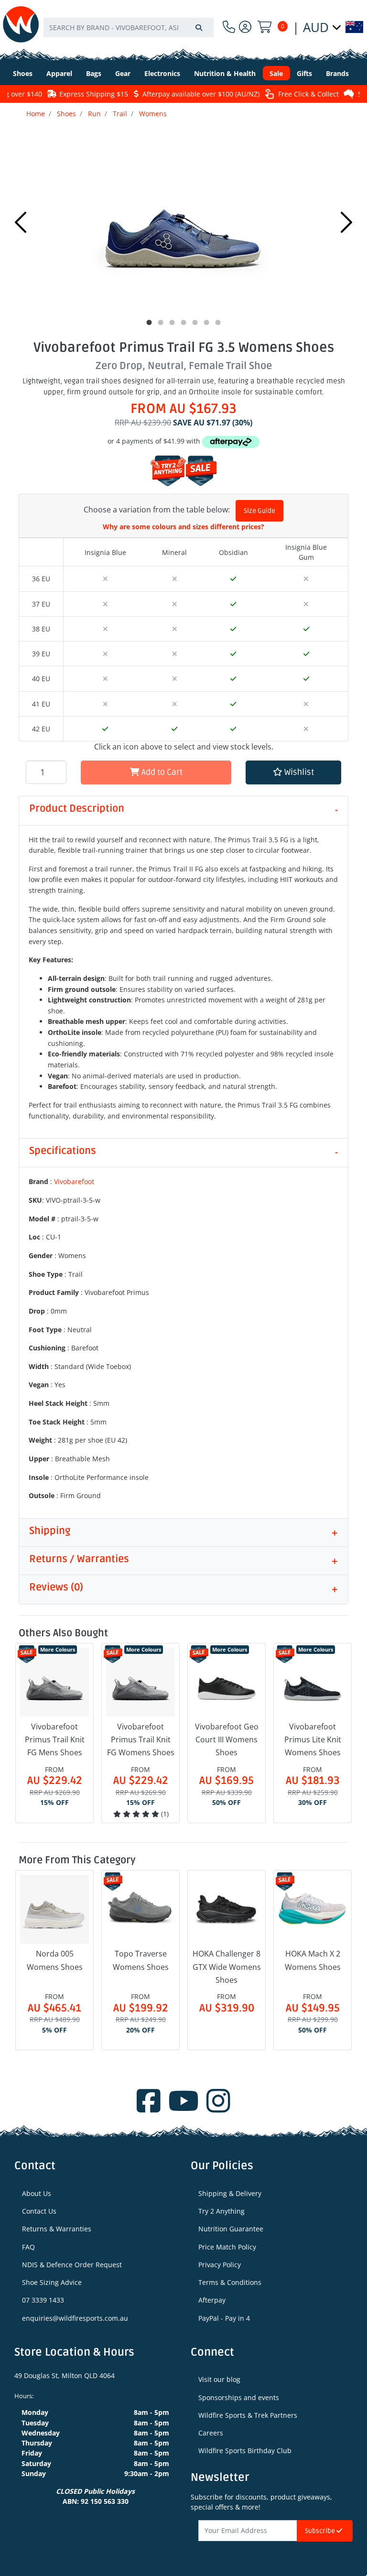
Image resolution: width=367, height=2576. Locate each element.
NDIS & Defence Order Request (72, 2265)
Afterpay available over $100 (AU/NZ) (189, 94)
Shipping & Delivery (230, 2193)
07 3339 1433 (43, 2300)
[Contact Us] (229, 27)
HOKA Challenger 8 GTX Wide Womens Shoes (227, 1967)
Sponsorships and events (239, 2397)
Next (346, 222)
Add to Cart (161, 772)
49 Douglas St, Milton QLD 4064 (65, 2375)
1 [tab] (149, 323)
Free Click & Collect (296, 94)
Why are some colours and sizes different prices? (183, 527)
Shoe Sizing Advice (52, 2282)
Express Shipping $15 (81, 94)
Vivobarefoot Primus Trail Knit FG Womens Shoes (141, 1739)
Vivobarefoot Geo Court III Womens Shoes (227, 1739)
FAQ (28, 2247)
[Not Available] (105, 579)
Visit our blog (219, 2379)
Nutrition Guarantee (231, 2229)
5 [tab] (195, 323)
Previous (21, 222)
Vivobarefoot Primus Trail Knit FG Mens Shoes (55, 1739)
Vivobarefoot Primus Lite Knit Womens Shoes (313, 1739)
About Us (37, 2193)
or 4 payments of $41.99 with (155, 441)
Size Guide (259, 511)
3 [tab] (172, 323)
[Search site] (199, 27)
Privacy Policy (220, 2265)
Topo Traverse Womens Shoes (141, 1960)
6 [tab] (206, 323)
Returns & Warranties (57, 2229)
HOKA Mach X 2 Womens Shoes (313, 1960)
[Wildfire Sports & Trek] (21, 24)
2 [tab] (161, 323)
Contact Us (39, 2211)
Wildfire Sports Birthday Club (245, 2451)
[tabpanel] (183, 220)
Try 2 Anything (221, 2211)
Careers (211, 2433)
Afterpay (212, 2300)
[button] (293, 773)
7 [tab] (218, 323)
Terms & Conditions (230, 2282)
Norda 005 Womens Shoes (55, 1960)
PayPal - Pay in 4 (224, 2318)
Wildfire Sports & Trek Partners (248, 2415)
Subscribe (321, 2531)
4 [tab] (183, 323)
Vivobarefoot (74, 1181)
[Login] (245, 27)
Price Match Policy (227, 2247)
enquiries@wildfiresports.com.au (75, 2318)
